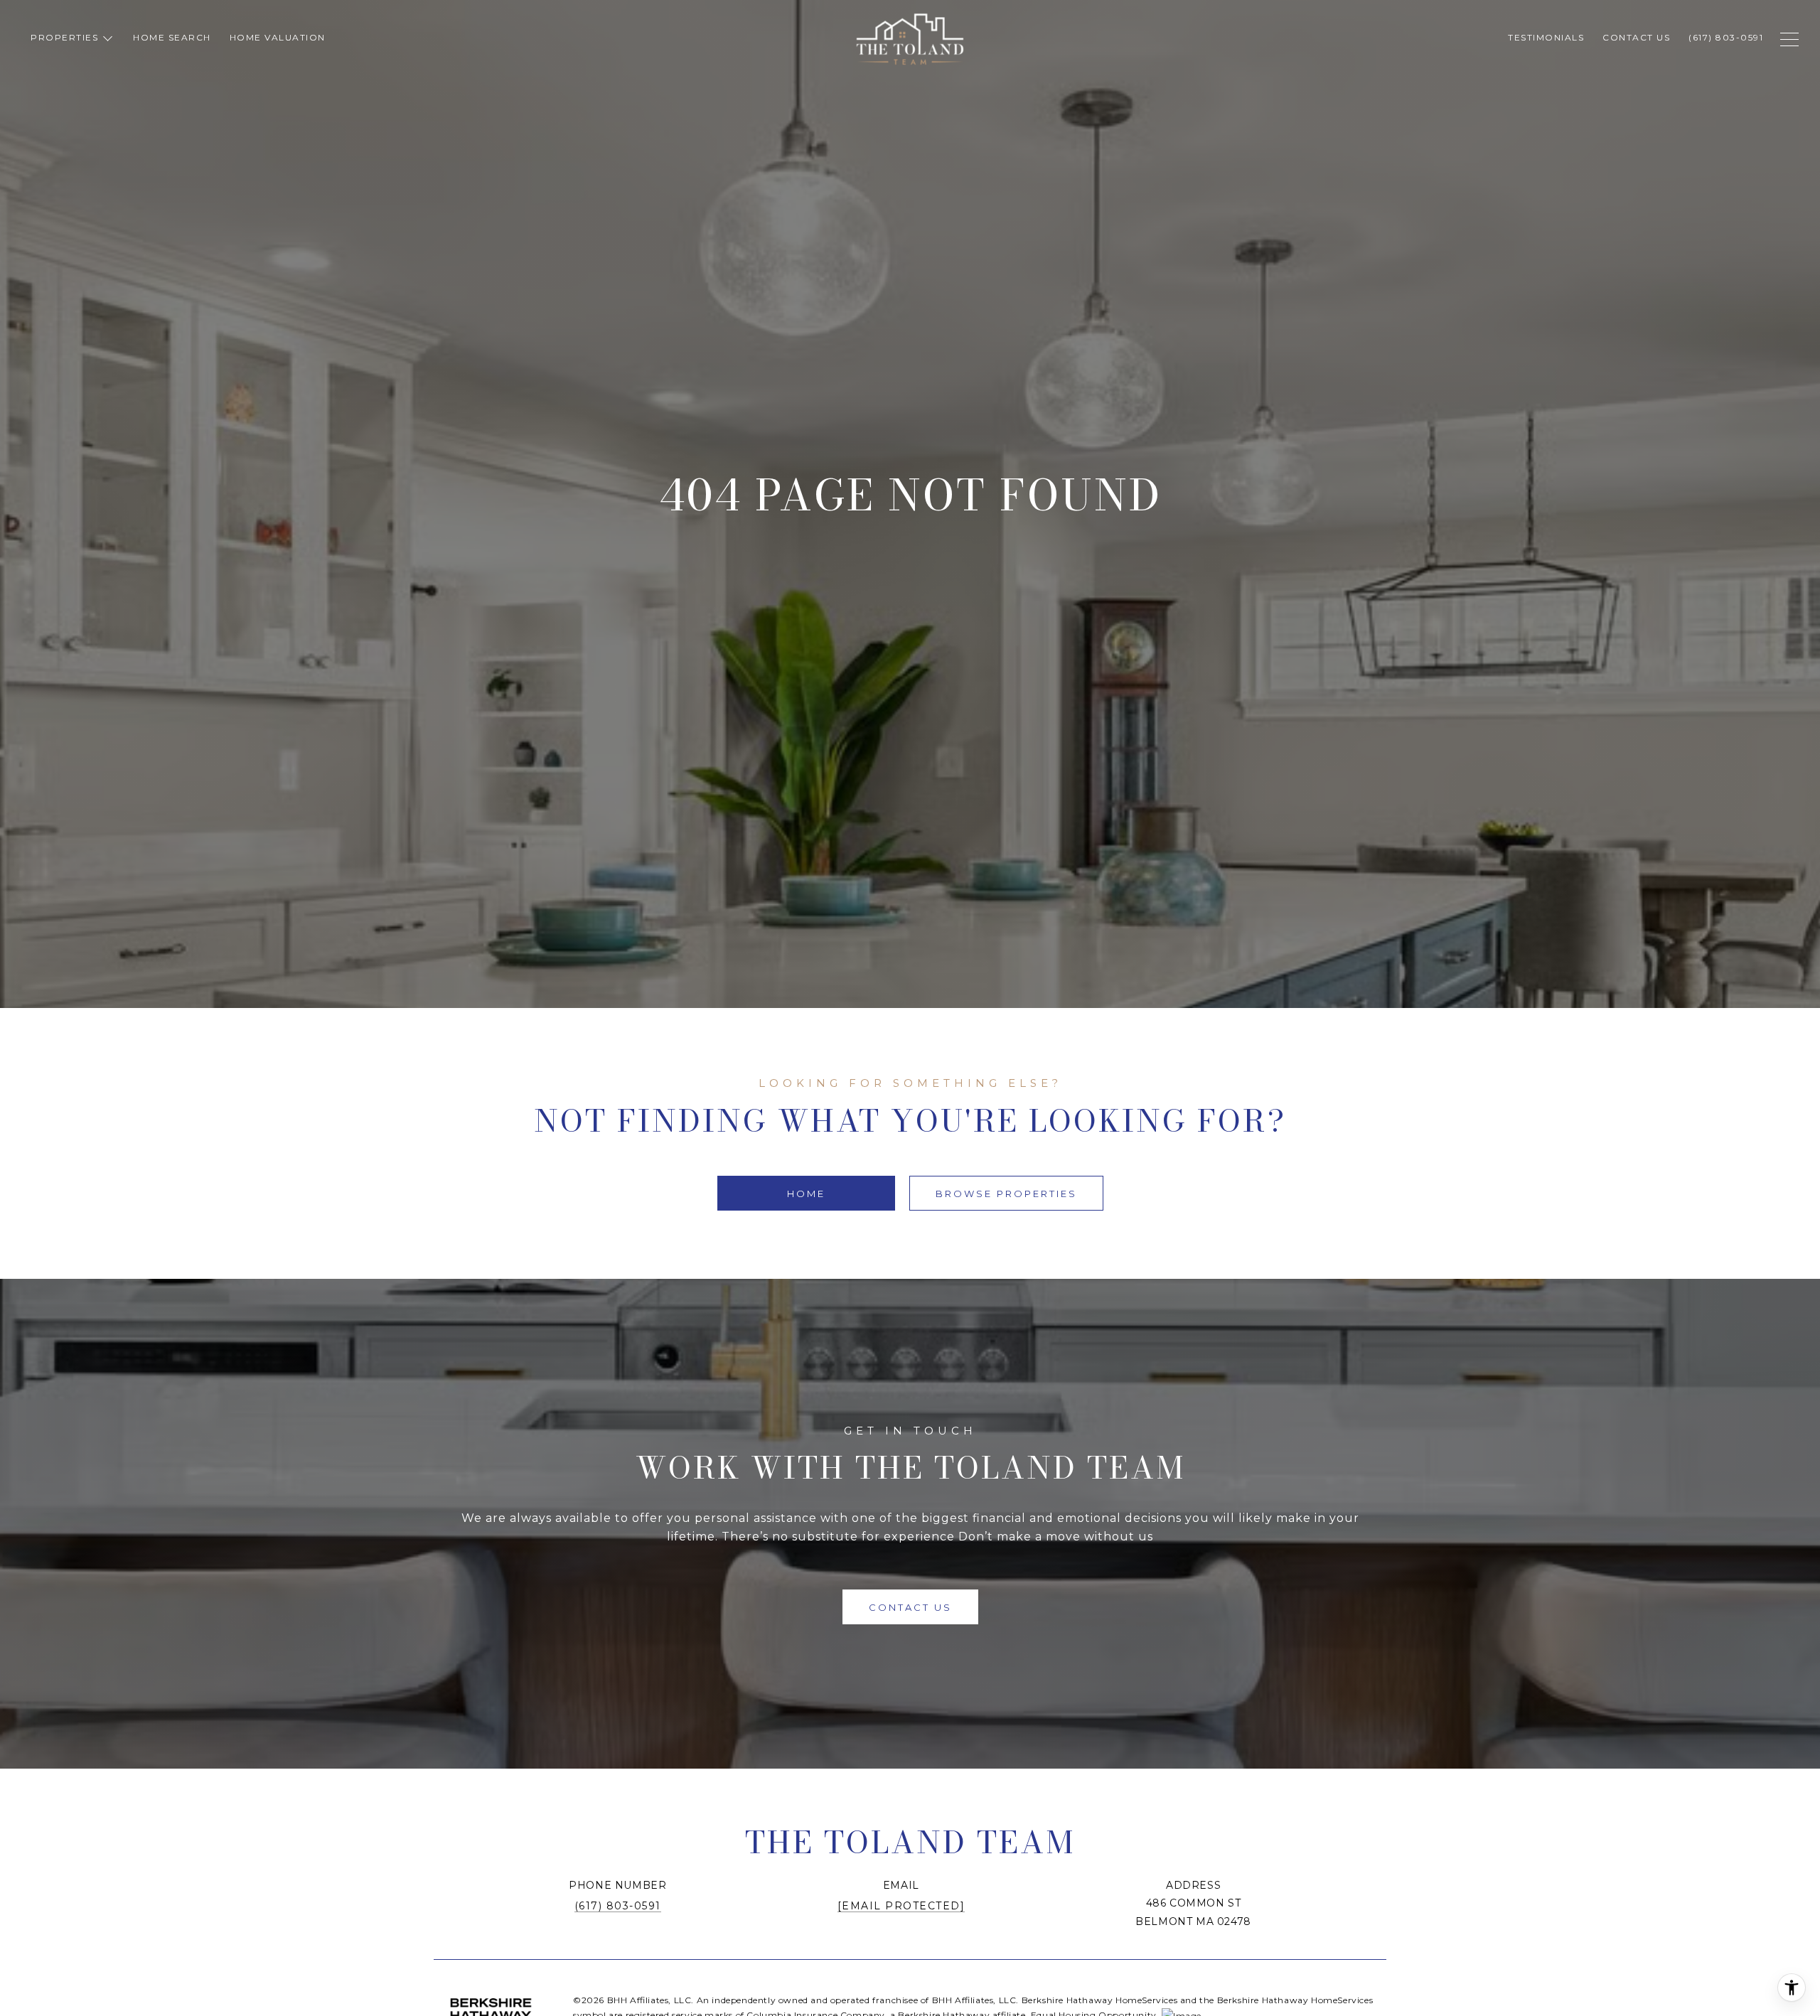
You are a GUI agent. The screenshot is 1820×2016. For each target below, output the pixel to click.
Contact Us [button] (910, 1607)
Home (806, 1194)
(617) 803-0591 (618, 1906)
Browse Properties (1006, 1194)
